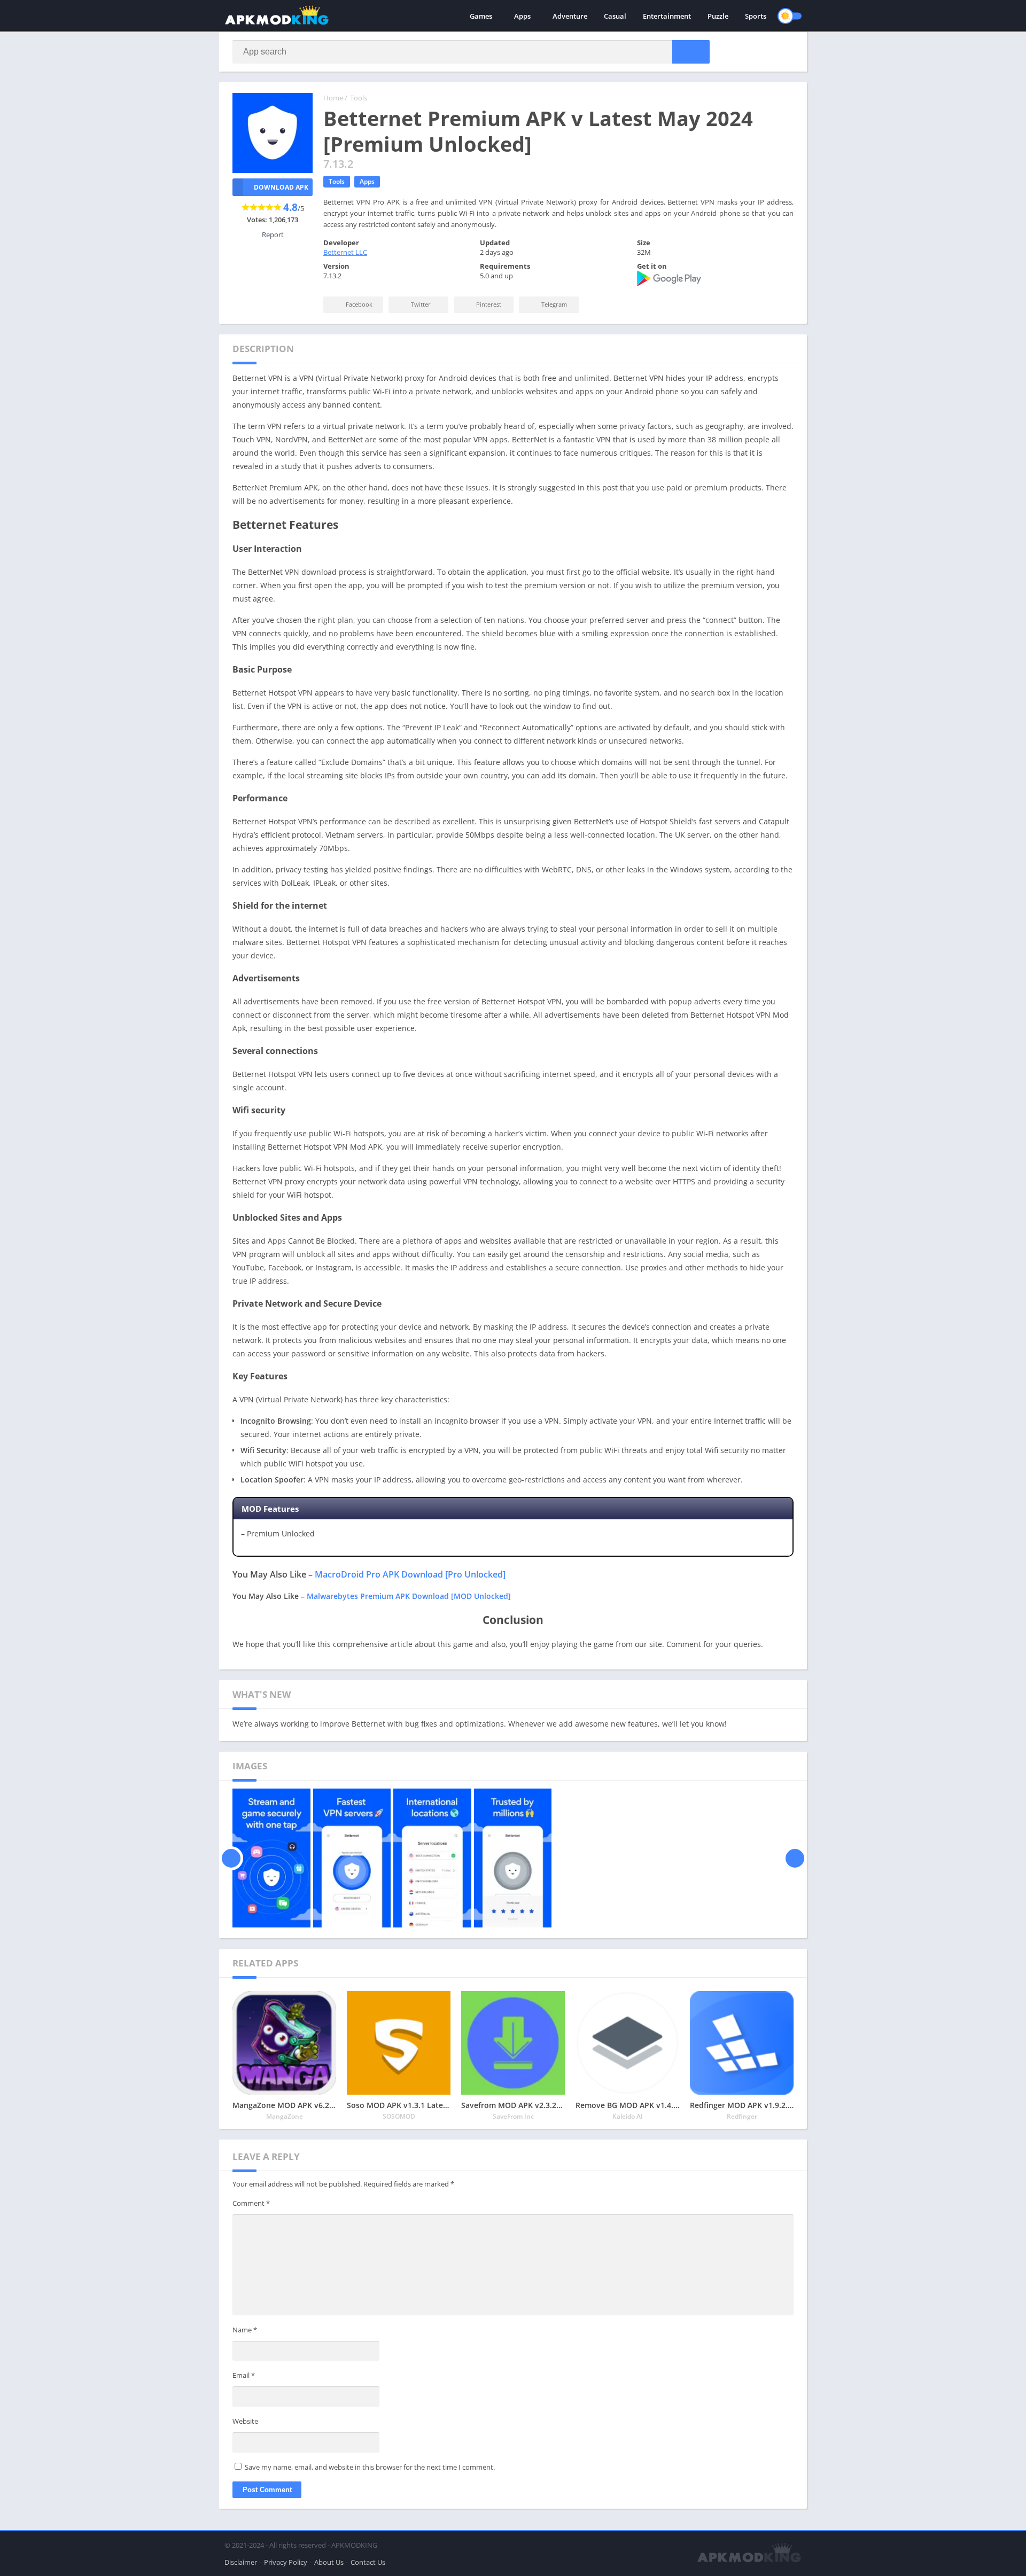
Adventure (570, 16)
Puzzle (718, 16)
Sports (756, 16)
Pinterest (488, 304)
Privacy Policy (286, 2562)
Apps (522, 16)
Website (245, 2421)
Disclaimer (241, 2562)
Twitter (420, 304)
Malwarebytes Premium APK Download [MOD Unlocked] (409, 1596)
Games (481, 16)
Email (244, 2375)
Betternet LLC (345, 252)
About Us (329, 2562)
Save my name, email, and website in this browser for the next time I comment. (370, 2467)
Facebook (358, 304)
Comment (251, 2203)
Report (273, 235)
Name (245, 2330)
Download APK (281, 187)
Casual (615, 16)
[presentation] (231, 1858)
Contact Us (368, 2562)
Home (333, 98)
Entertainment (667, 16)
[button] (691, 52)
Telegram (553, 304)
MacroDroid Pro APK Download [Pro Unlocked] (410, 1574)
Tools (359, 98)
